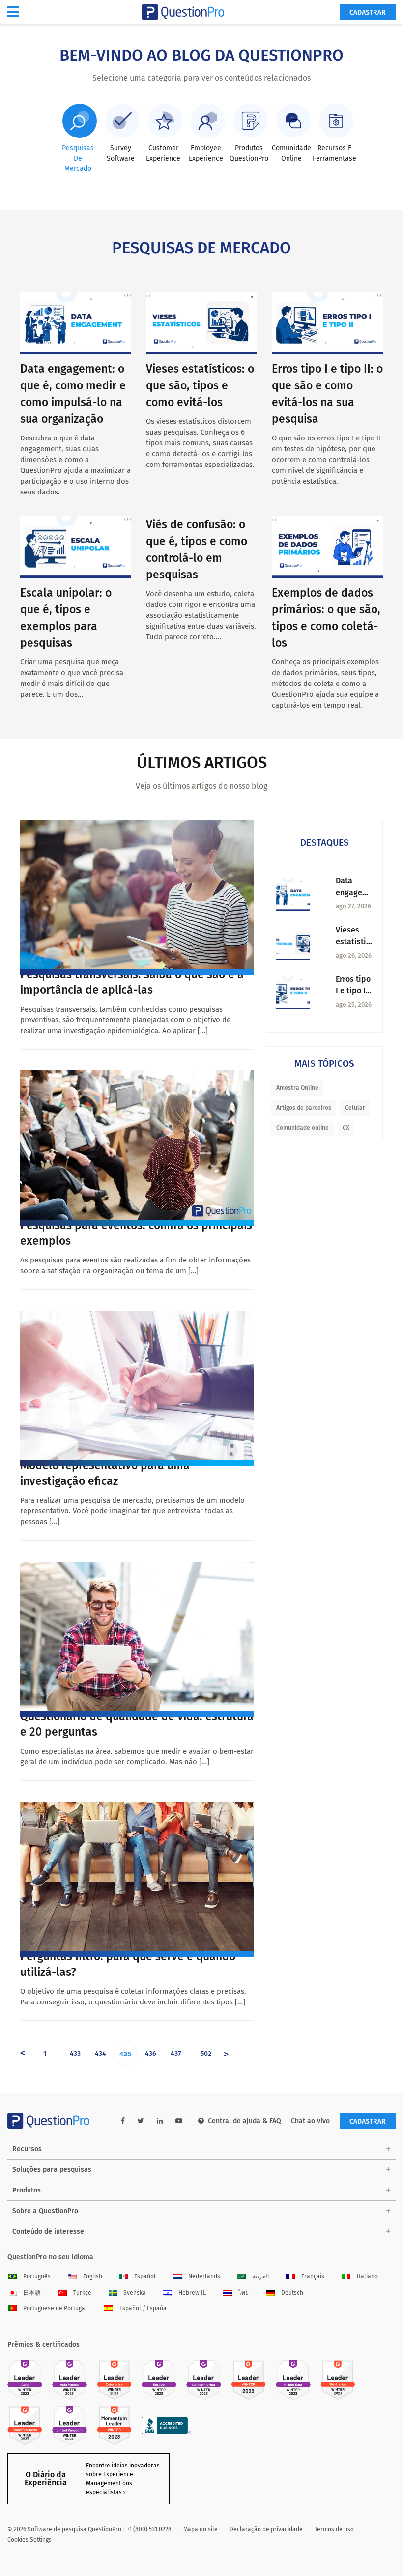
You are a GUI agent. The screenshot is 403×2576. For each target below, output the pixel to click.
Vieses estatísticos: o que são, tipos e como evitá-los (200, 385)
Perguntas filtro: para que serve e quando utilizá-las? (128, 1964)
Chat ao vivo (310, 2121)
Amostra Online (297, 1088)
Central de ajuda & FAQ (245, 2121)
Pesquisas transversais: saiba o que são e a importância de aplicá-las (132, 982)
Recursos (27, 2149)
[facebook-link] (123, 2121)
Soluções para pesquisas (52, 2170)
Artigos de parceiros (304, 1108)
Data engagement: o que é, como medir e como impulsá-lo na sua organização (354, 887)
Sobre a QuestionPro (45, 2211)
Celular (355, 1108)
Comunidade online (302, 1128)
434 (101, 2054)
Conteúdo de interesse (48, 2232)
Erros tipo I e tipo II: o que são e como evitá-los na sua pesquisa (353, 986)
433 (75, 2054)
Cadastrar (368, 13)
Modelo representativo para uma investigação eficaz (105, 1473)
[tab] (78, 139)
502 (206, 2054)
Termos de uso (334, 2529)
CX (346, 1128)
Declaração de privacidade (266, 2529)
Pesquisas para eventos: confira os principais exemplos (136, 1233)
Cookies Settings (29, 2540)
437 (176, 2054)
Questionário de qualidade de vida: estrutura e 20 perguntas (137, 1724)
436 (151, 2054)
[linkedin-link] (160, 2121)
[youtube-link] (179, 2121)
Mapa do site (201, 2529)
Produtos (27, 2190)
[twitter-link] (141, 2121)
